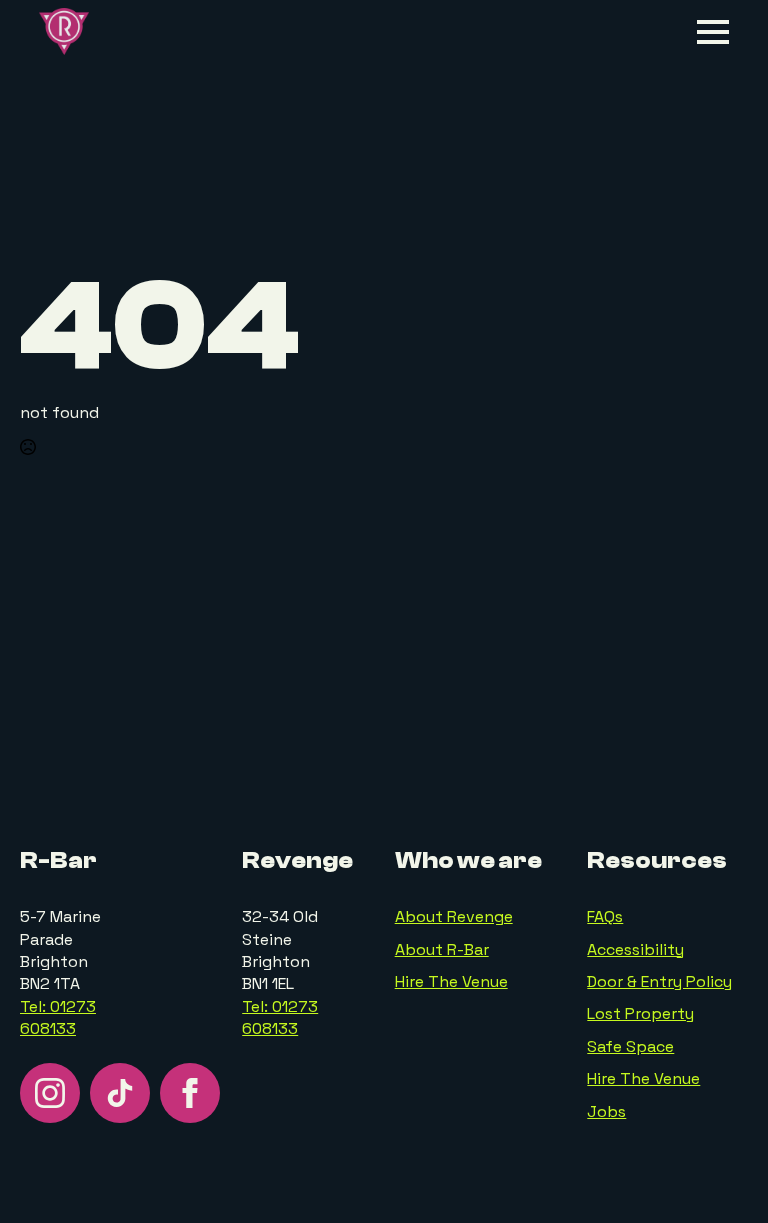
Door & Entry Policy (659, 981)
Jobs (606, 1111)
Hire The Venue (451, 981)
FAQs (605, 916)
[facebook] (190, 1093)
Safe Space (630, 1046)
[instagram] (50, 1093)
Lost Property (640, 1013)
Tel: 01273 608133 (58, 1017)
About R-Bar (442, 949)
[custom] (120, 1093)
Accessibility (635, 949)
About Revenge (454, 916)
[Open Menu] (713, 32)
